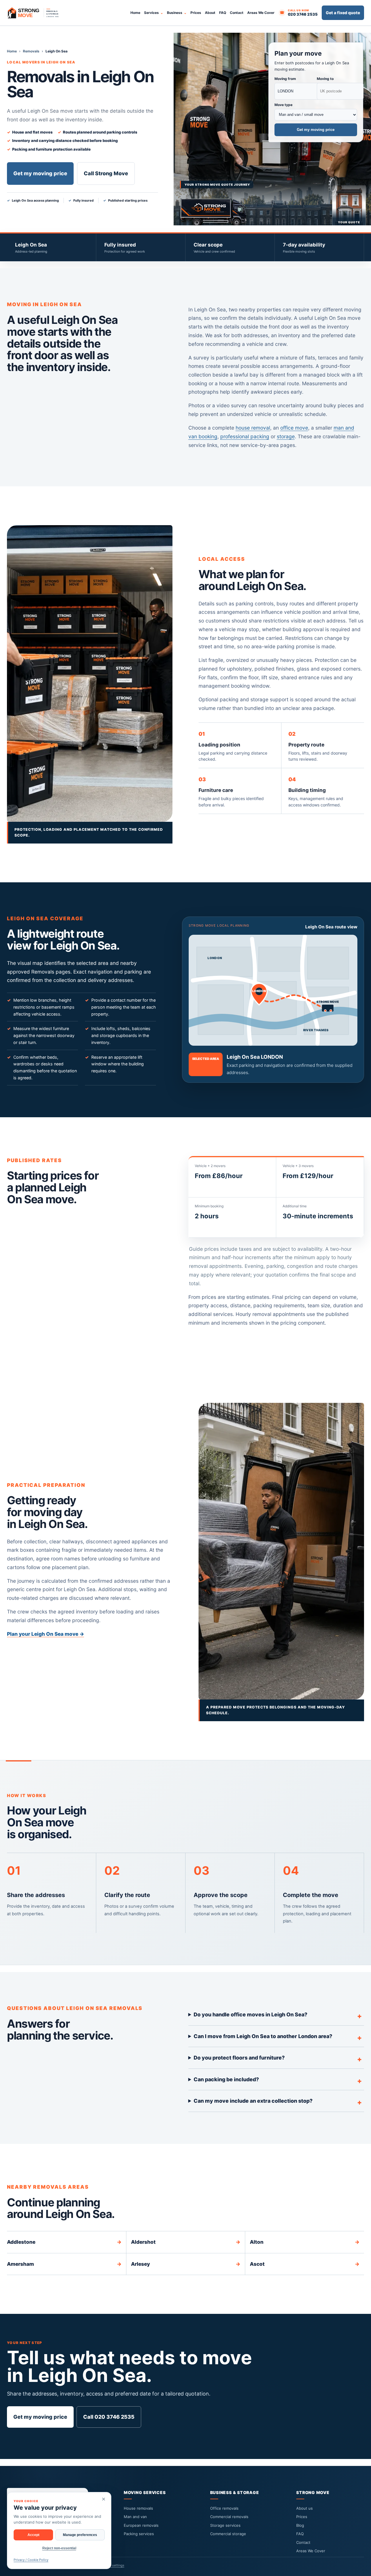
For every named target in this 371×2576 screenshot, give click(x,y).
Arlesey (186, 2264)
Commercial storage (228, 2534)
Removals (31, 51)
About (210, 13)
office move (294, 428)
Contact (237, 13)
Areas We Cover (261, 13)
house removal (253, 428)
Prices (196, 13)
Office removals (224, 2508)
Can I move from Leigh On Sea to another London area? (263, 2036)
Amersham (64, 2264)
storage (286, 436)
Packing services (139, 2534)
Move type (283, 105)
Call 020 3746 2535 (109, 2417)
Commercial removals (229, 2517)
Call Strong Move (106, 173)
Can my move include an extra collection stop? (253, 2101)
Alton (305, 2242)
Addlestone (64, 2242)
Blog (300, 2525)
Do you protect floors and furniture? (239, 2058)
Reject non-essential (59, 2548)
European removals (141, 2525)
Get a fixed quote (343, 13)
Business (175, 13)
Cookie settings (112, 2565)
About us (304, 2508)
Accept (33, 2535)
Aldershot (186, 2242)
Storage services (225, 2525)
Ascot (305, 2264)
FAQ (223, 13)
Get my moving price (40, 173)
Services (151, 13)
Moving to (325, 79)
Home (135, 13)
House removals (138, 2508)
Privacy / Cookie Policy (31, 2560)
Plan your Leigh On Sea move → (46, 1634)
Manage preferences (80, 2535)
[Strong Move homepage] (36, 13)
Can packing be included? (226, 2079)
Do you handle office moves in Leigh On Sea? (250, 2014)
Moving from (285, 79)
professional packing (245, 436)
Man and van (135, 2517)
